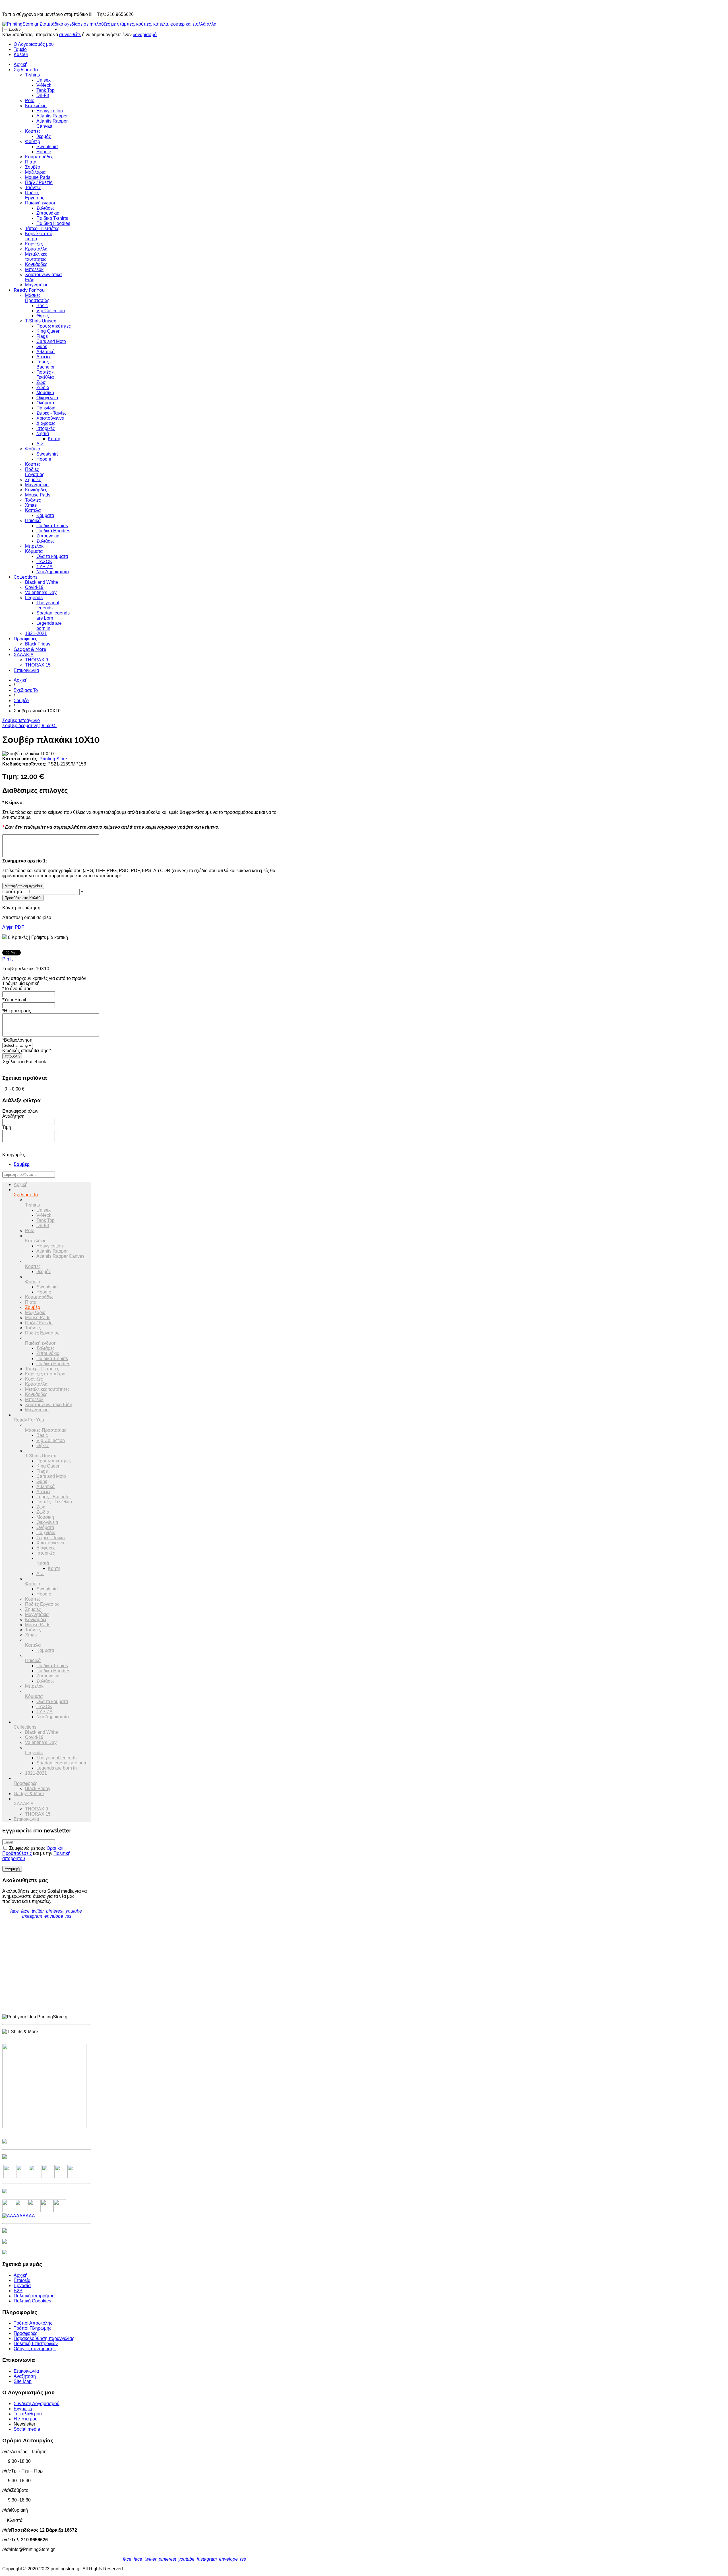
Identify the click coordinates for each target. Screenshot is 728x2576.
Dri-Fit (43, 95)
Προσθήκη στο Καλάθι (23, 898)
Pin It (7, 959)
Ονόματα (45, 403)
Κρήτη (54, 439)
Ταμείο (20, 49)
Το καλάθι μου (28, 2414)
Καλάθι (21, 54)
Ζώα (41, 382)
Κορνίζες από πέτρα (45, 1374)
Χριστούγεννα (50, 418)
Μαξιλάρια (35, 172)
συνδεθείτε (70, 35)
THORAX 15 (38, 665)
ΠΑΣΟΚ (44, 561)
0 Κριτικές (18, 937)
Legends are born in (49, 626)
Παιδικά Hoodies (53, 223)
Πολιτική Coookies (32, 2301)
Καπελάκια (36, 106)
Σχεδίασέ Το (26, 70)
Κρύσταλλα (36, 249)
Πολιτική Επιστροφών (36, 2344)
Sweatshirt (47, 147)
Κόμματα (45, 515)
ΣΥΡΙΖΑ (45, 567)
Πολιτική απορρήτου (34, 2296)
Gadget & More (30, 649)
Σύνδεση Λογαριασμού (37, 2404)
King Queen (48, 331)
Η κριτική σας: (17, 1011)
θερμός (44, 136)
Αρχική (21, 64)
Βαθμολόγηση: (18, 1040)
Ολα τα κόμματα (52, 556)
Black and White (42, 582)
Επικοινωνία (26, 670)
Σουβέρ (33, 167)
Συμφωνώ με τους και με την (36, 1853)
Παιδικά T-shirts (52, 218)
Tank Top (45, 90)
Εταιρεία (22, 2280)
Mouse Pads (38, 177)
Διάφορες (46, 423)
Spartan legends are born (53, 615)
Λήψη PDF (13, 927)
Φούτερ (33, 141)
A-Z (40, 444)
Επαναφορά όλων (20, 1111)
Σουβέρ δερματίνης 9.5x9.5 (29, 726)
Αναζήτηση (25, 2376)
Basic (42, 306)
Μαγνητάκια (37, 285)
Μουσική (45, 393)
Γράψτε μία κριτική (50, 937)
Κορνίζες (34, 244)
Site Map (23, 2381)
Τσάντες (33, 188)
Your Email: (15, 1000)
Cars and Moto (51, 341)
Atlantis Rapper (52, 116)
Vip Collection (51, 311)
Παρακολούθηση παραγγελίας (44, 2338)
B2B (18, 2291)
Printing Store (53, 759)
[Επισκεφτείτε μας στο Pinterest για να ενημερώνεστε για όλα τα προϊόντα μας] (48, 2176)
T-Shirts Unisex (41, 321)
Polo (30, 101)
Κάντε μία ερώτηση (21, 908)
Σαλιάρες (45, 208)
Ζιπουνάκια (48, 213)
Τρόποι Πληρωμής (33, 2328)
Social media (27, 2429)
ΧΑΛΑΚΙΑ (24, 655)
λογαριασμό (145, 35)
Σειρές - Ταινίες (51, 413)
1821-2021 (36, 633)
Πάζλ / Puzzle (39, 182)
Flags (42, 336)
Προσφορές (25, 639)
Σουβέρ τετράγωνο (21, 720)
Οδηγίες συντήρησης (35, 2349)
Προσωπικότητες (54, 326)
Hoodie (44, 152)
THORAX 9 (37, 660)
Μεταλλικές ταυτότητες (36, 257)
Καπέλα (33, 510)
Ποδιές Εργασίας (35, 195)
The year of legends (48, 605)
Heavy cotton (50, 111)
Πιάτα (31, 162)
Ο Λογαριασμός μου (34, 44)
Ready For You (29, 290)
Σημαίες (33, 480)
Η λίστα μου (26, 2419)
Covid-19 (34, 587)
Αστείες (44, 357)
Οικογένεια (47, 398)
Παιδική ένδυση (41, 203)
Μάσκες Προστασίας (37, 298)
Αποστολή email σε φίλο (27, 917)
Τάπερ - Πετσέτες (42, 228)
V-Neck (44, 85)
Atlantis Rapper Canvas (60, 1256)
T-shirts (32, 75)
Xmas (31, 505)
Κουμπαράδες (39, 157)
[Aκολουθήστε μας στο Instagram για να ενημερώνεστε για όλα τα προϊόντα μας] (35, 2176)
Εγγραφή (23, 2409)
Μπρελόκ (34, 269)
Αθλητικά (45, 352)
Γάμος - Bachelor (45, 364)
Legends (34, 598)
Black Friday (38, 644)
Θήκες (43, 316)
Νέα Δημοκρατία (53, 572)
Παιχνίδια (46, 408)
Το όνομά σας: (17, 989)
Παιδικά (33, 521)
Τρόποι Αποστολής (33, 2323)
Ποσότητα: (13, 892)
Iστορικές (46, 428)
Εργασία (22, 2286)
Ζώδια (43, 387)
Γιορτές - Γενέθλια (45, 375)
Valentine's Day (41, 592)
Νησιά (43, 434)
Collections (26, 577)
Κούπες (33, 131)
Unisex (44, 80)
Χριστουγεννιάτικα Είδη (49, 1405)
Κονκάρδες (36, 264)
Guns (42, 346)
